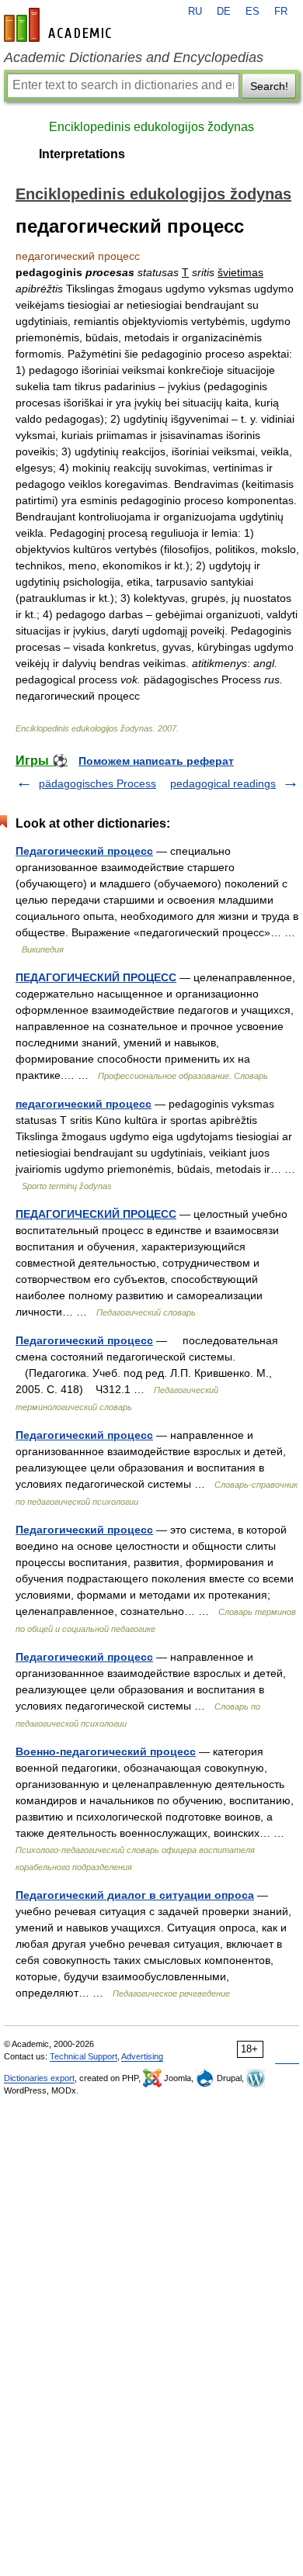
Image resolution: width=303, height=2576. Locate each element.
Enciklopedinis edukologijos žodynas (151, 127)
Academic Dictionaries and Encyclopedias (134, 57)
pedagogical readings (223, 783)
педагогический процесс (84, 1104)
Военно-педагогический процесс (106, 1751)
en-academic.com (60, 25)
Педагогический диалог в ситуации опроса (135, 1895)
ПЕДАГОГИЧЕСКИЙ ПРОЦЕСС (96, 977)
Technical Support (84, 2056)
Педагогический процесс (84, 851)
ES (252, 12)
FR (281, 12)
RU (195, 12)
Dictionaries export (39, 2078)
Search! (269, 86)
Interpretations (82, 154)
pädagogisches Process (98, 783)
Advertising (142, 2056)
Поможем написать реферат (156, 761)
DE (224, 12)
